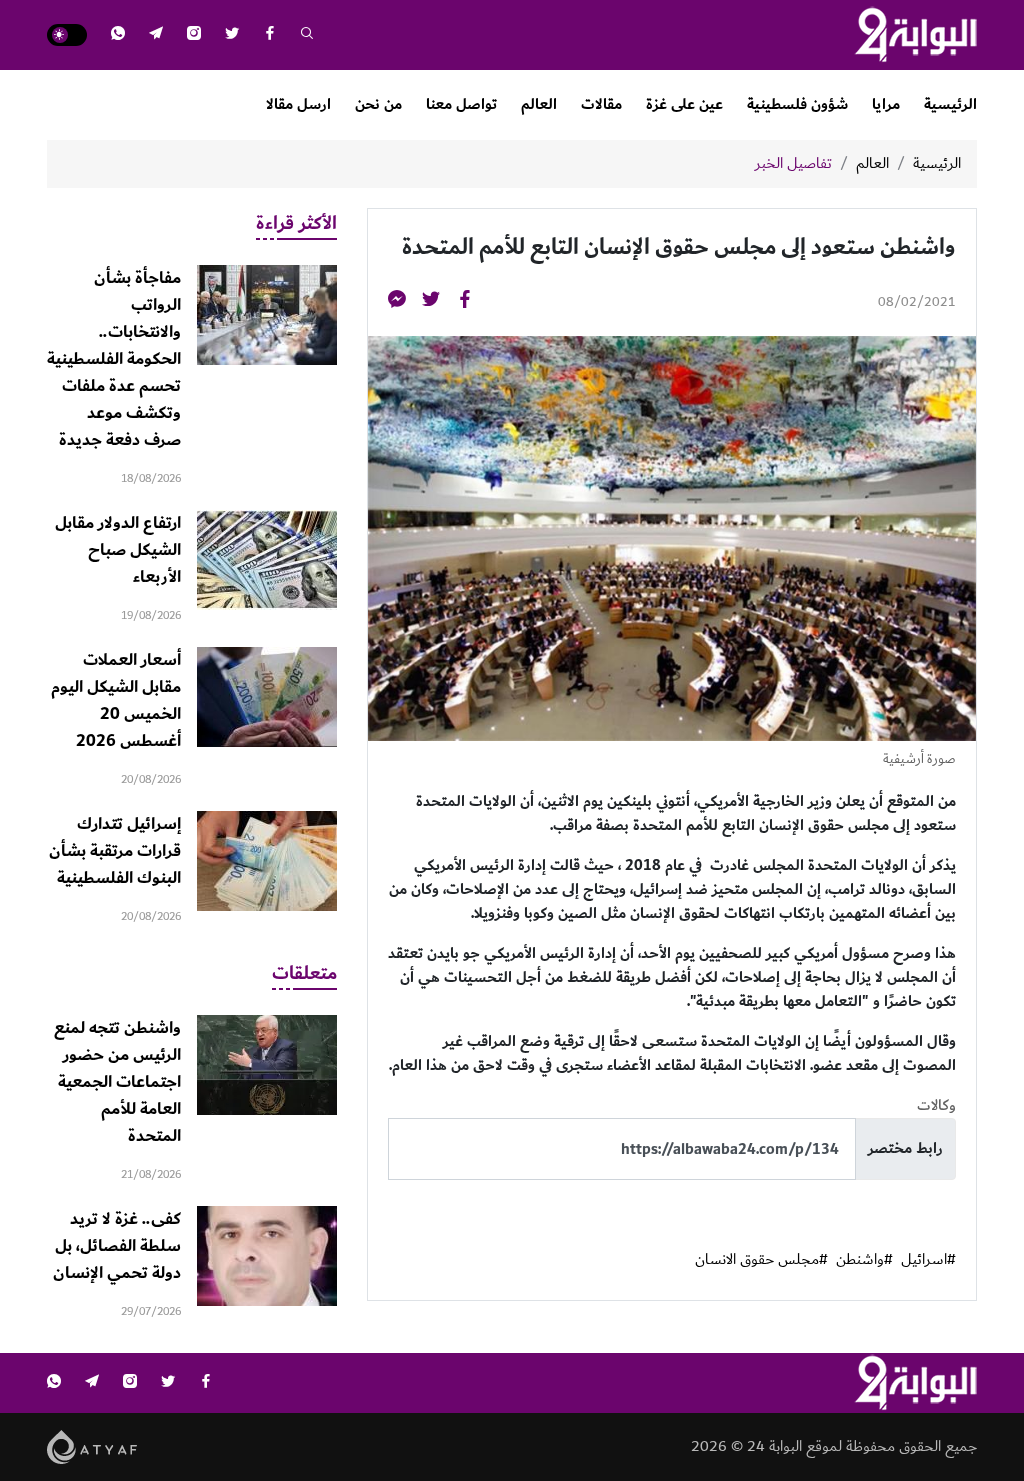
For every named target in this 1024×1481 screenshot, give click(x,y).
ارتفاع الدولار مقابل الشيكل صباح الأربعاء (118, 550)
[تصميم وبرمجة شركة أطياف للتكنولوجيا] (92, 1446)
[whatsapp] (118, 35)
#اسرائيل (928, 1260)
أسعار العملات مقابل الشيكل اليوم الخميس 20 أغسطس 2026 (116, 700)
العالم (539, 104)
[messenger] (397, 302)
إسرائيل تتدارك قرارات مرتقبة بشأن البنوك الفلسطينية (115, 851)
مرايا (886, 104)
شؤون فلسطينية (797, 104)
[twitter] (232, 35)
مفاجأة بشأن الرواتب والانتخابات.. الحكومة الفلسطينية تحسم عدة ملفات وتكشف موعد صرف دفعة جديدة (114, 359)
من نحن (378, 104)
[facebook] (270, 35)
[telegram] (156, 35)
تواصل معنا (461, 104)
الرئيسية (950, 104)
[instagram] (194, 35)
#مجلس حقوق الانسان (761, 1260)
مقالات (601, 104)
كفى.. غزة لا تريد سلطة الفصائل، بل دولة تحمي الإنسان (117, 1246)
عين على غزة (684, 104)
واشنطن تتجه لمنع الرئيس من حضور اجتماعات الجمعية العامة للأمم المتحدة (117, 1082)
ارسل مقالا (298, 104)
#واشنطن (864, 1260)
